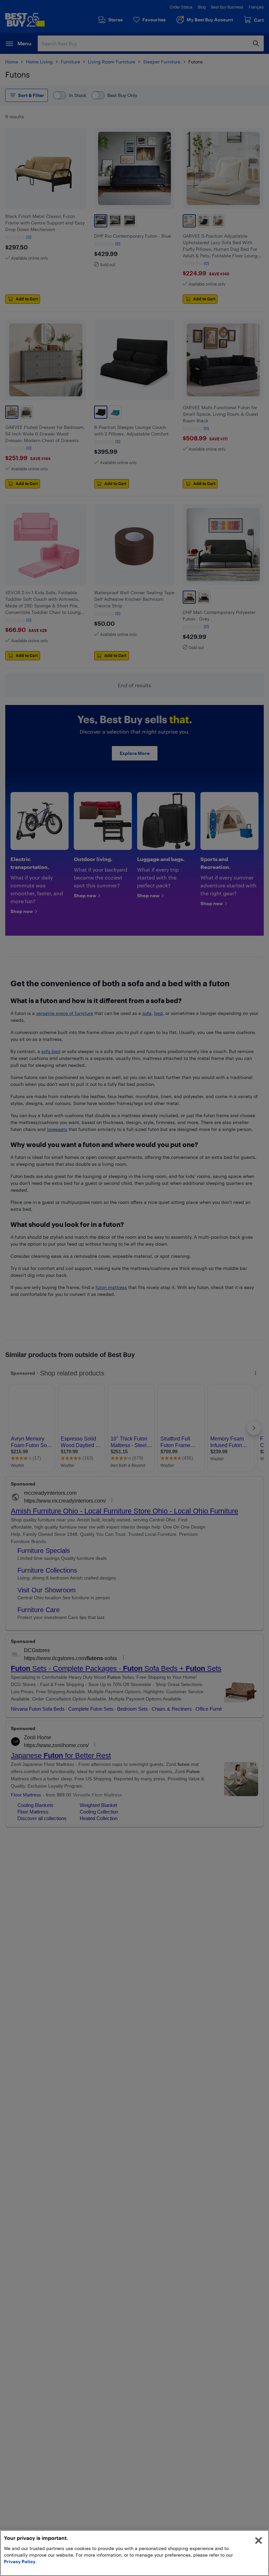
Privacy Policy (20, 2561)
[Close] (259, 2541)
